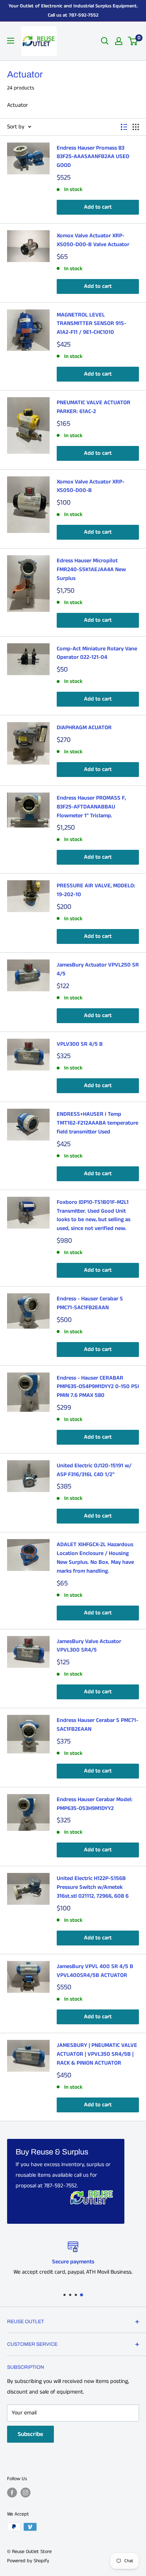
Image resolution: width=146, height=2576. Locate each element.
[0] (133, 41)
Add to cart (98, 207)
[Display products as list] (124, 127)
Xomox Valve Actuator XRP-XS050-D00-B (91, 486)
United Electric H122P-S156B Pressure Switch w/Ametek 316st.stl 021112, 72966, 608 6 (93, 1887)
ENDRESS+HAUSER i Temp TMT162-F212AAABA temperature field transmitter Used (97, 1123)
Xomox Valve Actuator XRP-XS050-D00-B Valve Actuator (93, 240)
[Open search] (105, 41)
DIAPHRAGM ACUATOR (84, 728)
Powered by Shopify (28, 2561)
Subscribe (30, 2434)
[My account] (119, 41)
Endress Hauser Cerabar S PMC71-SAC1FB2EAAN (97, 1725)
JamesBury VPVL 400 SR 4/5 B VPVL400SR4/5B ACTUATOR (95, 1971)
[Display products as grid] (136, 127)
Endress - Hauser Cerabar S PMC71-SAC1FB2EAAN (90, 1303)
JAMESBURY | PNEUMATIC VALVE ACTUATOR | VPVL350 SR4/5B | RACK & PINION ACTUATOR (97, 2054)
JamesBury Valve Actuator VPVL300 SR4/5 (89, 1646)
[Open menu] (11, 41)
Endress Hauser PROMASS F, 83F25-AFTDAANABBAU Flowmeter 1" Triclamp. (91, 807)
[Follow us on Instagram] (26, 2493)
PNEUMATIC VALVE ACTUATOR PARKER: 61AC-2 (94, 407)
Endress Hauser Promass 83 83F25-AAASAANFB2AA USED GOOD (93, 157)
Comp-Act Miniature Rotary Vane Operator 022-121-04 (97, 653)
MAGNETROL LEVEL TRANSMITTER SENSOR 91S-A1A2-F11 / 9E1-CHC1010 (91, 324)
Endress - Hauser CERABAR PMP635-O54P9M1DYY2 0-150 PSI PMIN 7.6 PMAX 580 (98, 1387)
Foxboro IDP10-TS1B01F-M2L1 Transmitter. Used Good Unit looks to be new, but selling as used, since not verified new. (94, 1215)
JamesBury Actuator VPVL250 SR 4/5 (98, 969)
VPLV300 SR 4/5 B (80, 1044)
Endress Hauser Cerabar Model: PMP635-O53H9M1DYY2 (95, 1804)
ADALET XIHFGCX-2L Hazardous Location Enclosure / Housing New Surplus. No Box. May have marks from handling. (95, 1558)
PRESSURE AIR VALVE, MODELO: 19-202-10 (96, 890)
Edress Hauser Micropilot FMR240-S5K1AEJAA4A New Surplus (91, 570)
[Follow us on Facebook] (12, 2493)
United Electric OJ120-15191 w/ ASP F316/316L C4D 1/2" (94, 1470)
